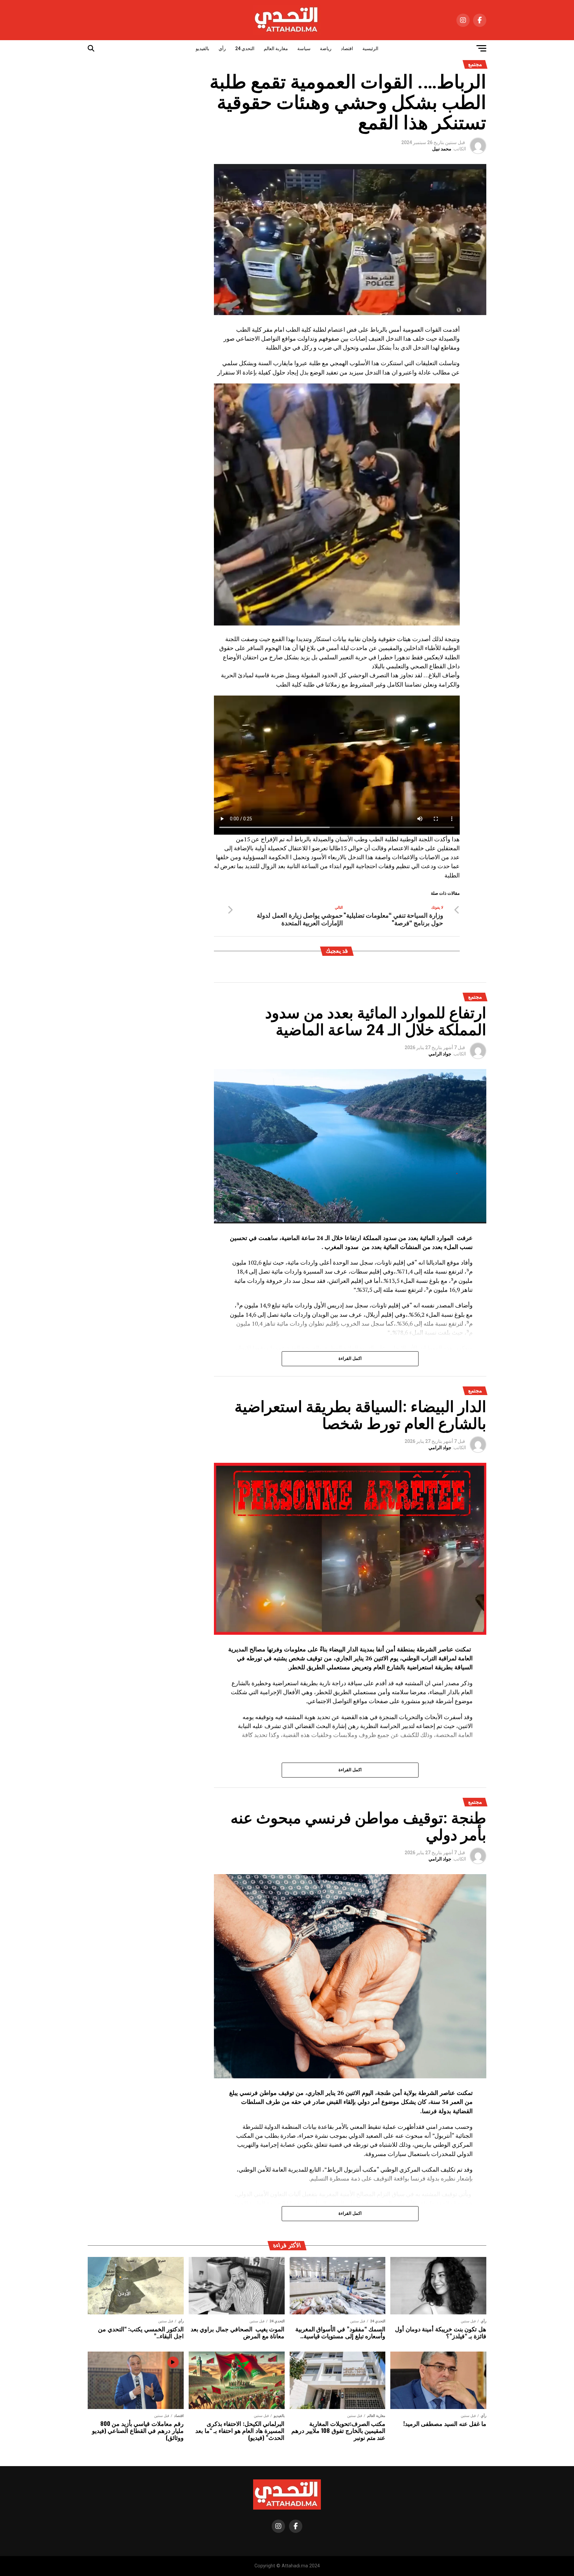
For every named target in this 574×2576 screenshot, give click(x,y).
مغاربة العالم (276, 48)
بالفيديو (202, 48)
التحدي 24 (245, 48)
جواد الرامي (440, 1054)
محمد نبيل (442, 149)
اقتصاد (347, 48)
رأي (222, 48)
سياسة (304, 48)
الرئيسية (370, 48)
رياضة (326, 48)
